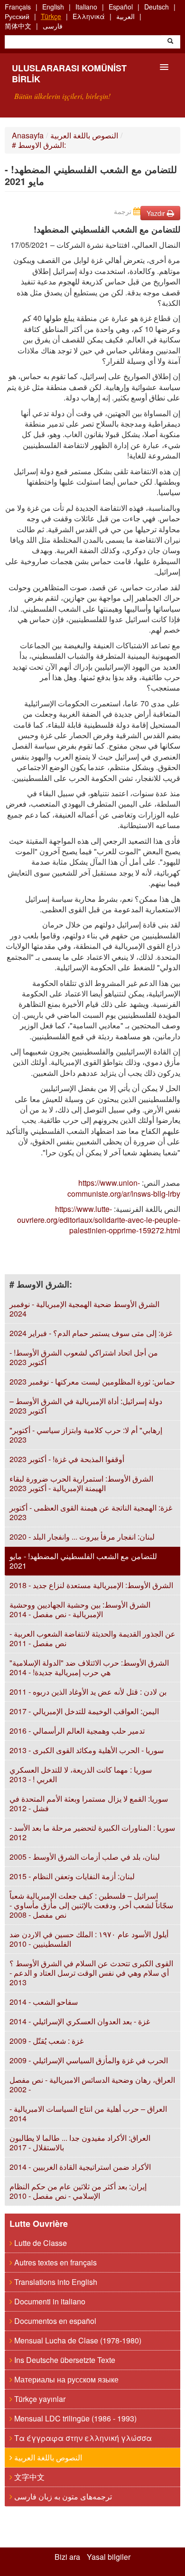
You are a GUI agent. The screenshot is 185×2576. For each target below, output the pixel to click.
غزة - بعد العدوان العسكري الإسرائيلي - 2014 (80, 2021)
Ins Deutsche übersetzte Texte (64, 2360)
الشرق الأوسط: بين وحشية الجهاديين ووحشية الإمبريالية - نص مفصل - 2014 (80, 1609)
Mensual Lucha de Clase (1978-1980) (77, 2340)
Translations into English (55, 2282)
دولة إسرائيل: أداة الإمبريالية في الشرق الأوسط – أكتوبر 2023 (86, 1406)
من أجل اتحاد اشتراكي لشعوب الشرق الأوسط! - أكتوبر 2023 (84, 1357)
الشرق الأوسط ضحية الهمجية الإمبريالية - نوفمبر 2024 (84, 1309)
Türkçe (51, 16)
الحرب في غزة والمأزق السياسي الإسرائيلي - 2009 (89, 2060)
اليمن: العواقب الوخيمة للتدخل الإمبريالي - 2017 (84, 1711)
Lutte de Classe (40, 2243)
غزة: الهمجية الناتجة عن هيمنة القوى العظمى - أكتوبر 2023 (91, 1512)
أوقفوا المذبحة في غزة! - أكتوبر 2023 (67, 1459)
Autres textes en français (55, 2262)
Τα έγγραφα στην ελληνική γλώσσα (82, 2438)
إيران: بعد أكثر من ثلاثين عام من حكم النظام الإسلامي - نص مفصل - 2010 (78, 2191)
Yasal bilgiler (109, 2557)
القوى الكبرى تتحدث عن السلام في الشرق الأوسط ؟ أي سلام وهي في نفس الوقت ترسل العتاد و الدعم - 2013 (91, 1973)
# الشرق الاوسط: (39, 145)
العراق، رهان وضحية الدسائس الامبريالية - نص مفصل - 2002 (92, 2084)
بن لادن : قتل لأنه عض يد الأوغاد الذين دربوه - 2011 (88, 1692)
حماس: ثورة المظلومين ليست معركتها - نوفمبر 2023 (92, 1381)
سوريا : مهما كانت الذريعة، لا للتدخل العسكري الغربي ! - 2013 (81, 1774)
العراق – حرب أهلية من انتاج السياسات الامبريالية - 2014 (88, 2113)
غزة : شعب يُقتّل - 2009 (46, 2041)
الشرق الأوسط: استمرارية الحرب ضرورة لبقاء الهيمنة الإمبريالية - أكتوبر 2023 (81, 1483)
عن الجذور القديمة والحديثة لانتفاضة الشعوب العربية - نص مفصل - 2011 (92, 1638)
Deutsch (157, 7)
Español (121, 7)
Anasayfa (28, 135)
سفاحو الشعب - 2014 (44, 2002)
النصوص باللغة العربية (84, 135)
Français (18, 7)
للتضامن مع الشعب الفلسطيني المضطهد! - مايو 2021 (83, 1561)
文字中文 (28, 2477)
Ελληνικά (89, 16)
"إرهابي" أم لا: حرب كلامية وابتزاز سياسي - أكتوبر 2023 (86, 1435)
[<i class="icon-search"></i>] (170, 42)
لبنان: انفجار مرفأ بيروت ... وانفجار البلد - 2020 (82, 1537)
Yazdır (157, 213)
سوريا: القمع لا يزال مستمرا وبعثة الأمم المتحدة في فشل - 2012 (89, 1803)
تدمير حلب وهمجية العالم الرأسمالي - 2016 (77, 1731)
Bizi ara (67, 2557)
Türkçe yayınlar (39, 2399)
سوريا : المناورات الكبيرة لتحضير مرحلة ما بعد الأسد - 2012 (92, 1832)
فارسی (53, 26)
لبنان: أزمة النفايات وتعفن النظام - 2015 (72, 1876)
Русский (17, 16)
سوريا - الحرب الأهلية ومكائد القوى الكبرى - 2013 (87, 1750)
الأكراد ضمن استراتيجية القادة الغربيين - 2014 (80, 2167)
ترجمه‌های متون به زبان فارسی (62, 2496)
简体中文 (18, 26)
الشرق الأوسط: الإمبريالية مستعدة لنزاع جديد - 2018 (91, 1585)
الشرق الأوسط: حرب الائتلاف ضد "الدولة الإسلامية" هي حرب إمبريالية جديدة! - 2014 (89, 1667)
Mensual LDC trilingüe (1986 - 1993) (74, 2418)
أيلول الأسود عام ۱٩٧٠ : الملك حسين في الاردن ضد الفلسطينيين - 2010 (89, 1939)
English (53, 7)
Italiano (86, 7)
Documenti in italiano (49, 2301)
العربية (125, 16)
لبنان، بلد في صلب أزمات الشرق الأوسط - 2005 (85, 1857)
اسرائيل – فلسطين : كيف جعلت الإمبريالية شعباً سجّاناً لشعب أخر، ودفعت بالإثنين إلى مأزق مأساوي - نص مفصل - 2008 (91, 1905)
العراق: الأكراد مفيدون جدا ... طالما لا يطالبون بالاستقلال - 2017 (80, 2142)
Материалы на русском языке (65, 2379)
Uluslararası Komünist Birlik (69, 73)
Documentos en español (54, 2321)
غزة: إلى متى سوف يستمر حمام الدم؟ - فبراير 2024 (91, 1333)
